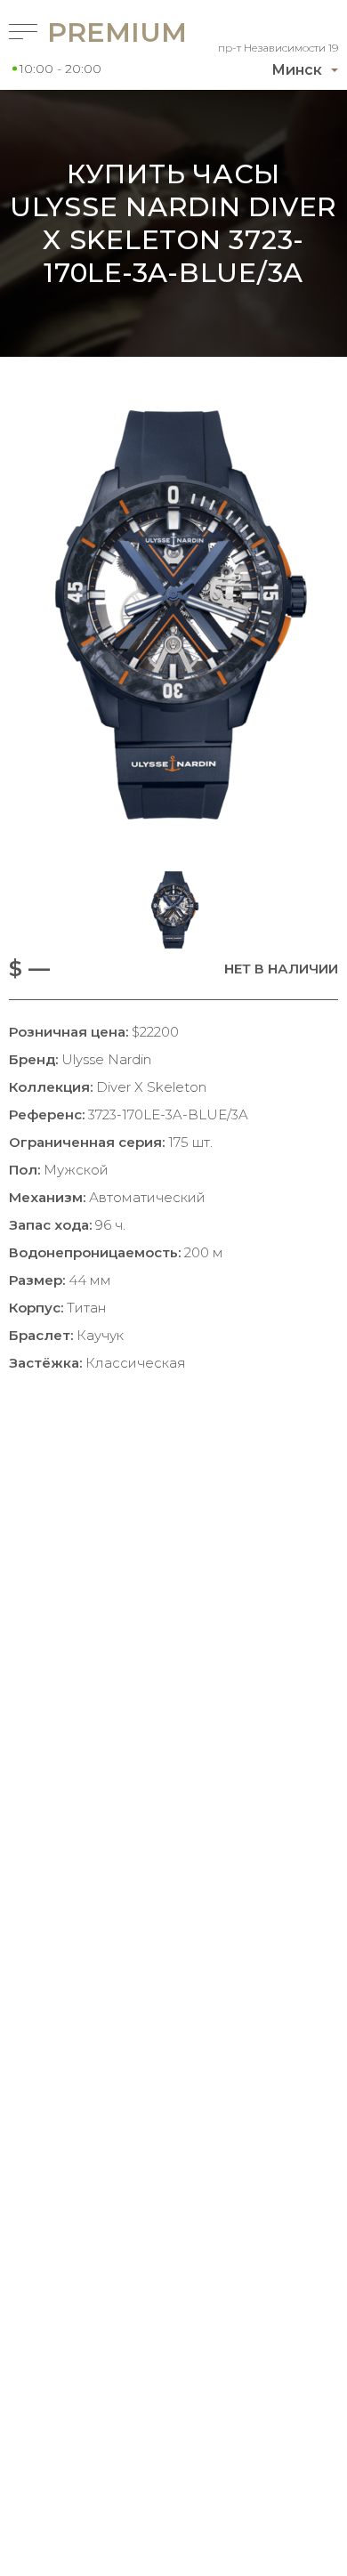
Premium (89, 32)
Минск (297, 70)
